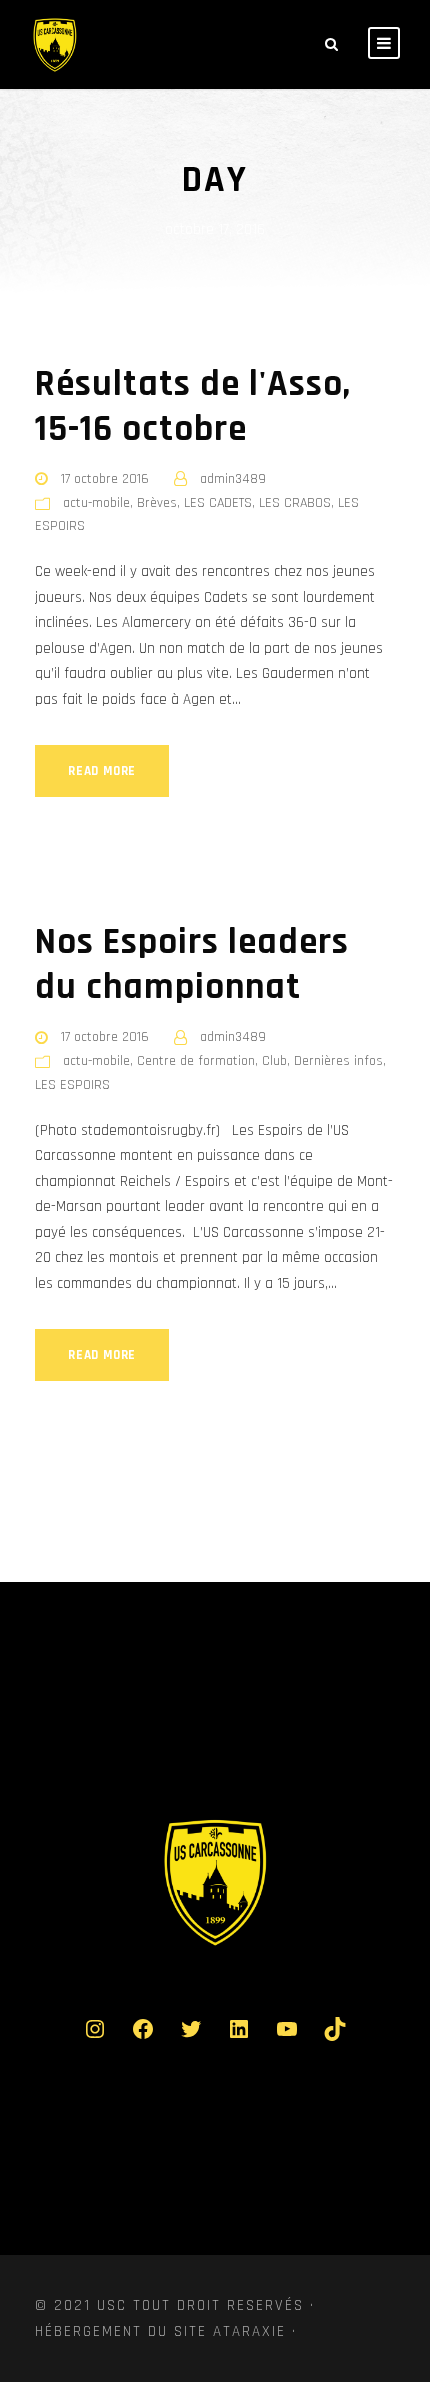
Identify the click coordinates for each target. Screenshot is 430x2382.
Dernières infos (338, 1061)
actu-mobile (96, 503)
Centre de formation (196, 1061)
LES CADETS (218, 503)
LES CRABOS (295, 503)
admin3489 (233, 479)
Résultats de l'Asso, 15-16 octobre (193, 406)
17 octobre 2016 (105, 479)
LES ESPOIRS (72, 1085)
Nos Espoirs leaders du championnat (192, 964)
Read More (102, 771)
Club (274, 1061)
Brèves (157, 503)
